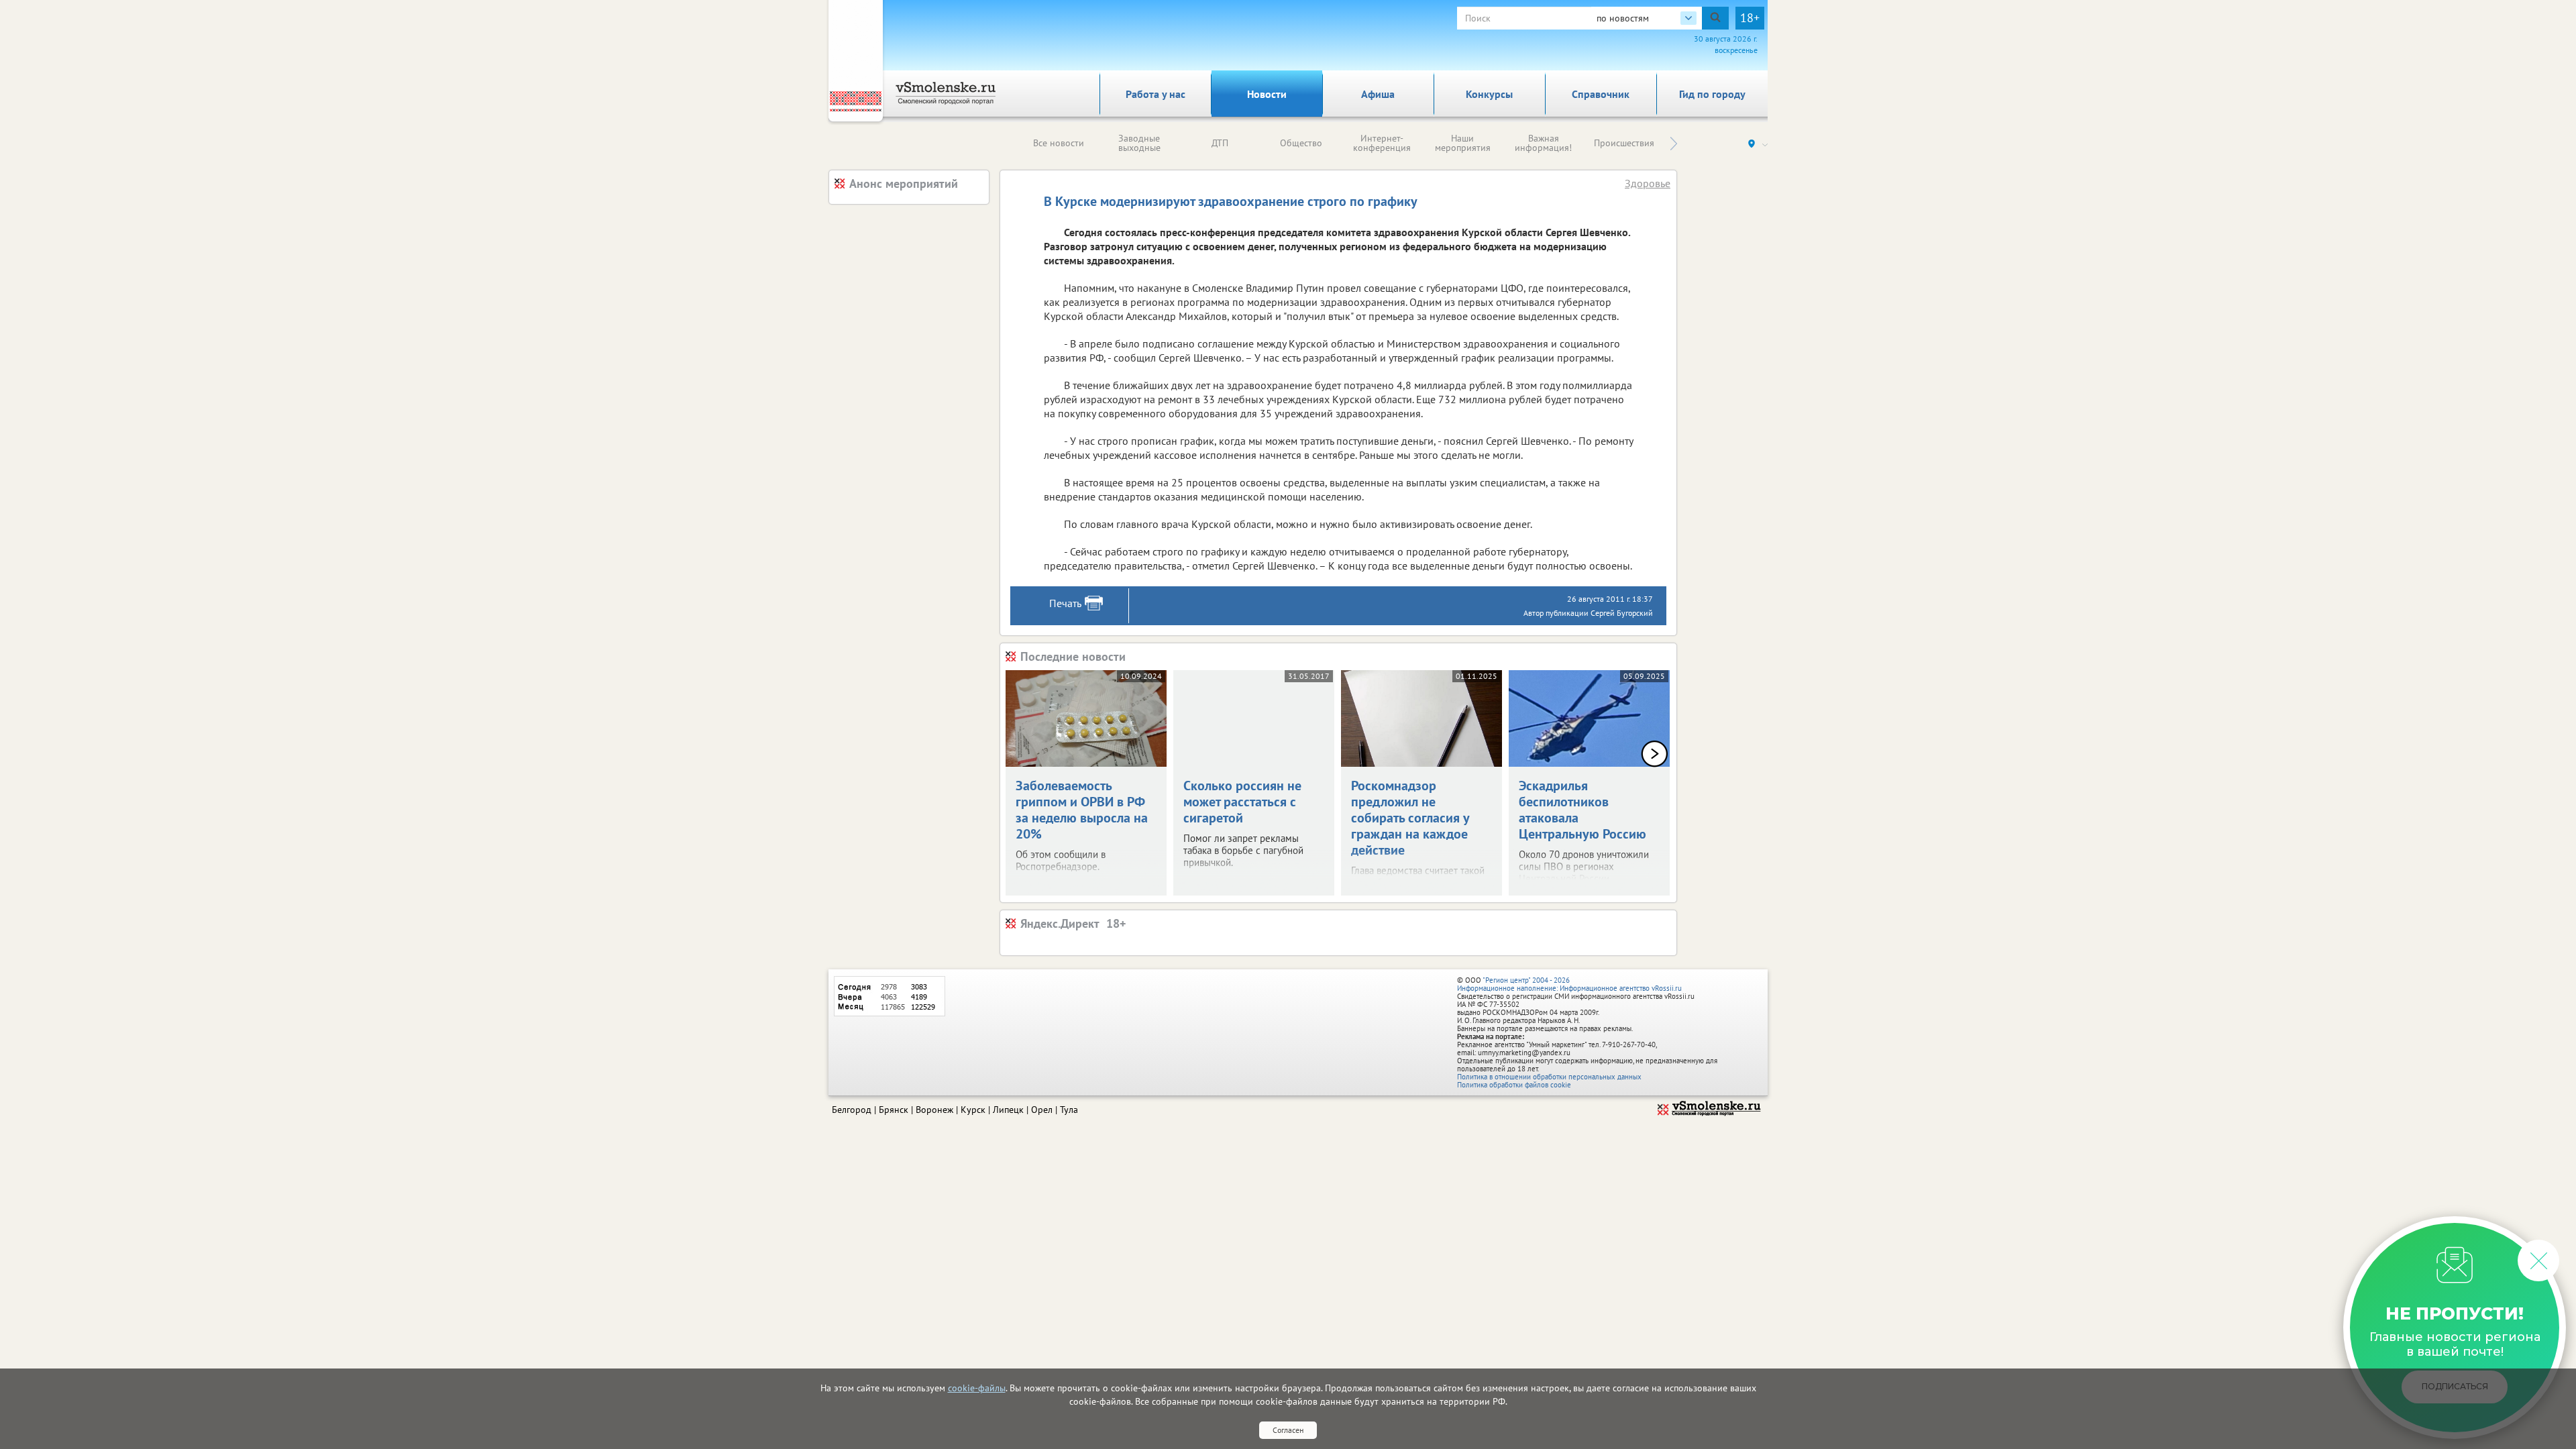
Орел (1042, 1110)
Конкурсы (1489, 94)
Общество (1301, 143)
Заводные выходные (1139, 143)
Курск (973, 1110)
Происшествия (1624, 143)
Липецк (1008, 1110)
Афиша (1378, 94)
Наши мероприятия (1463, 143)
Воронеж (934, 1110)
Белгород (852, 1110)
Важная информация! (1543, 143)
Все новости (1059, 143)
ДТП (1220, 143)
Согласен (1288, 1430)
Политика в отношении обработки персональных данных (1549, 1077)
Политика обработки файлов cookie (1514, 1085)
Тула (1069, 1110)
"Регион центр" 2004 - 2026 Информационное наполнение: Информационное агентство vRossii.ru (1569, 984)
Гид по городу (1712, 94)
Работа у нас (1156, 94)
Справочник (1601, 94)
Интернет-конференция (1382, 143)
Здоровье (1648, 183)
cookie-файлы (977, 1388)
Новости (1267, 94)
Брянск (894, 1110)
